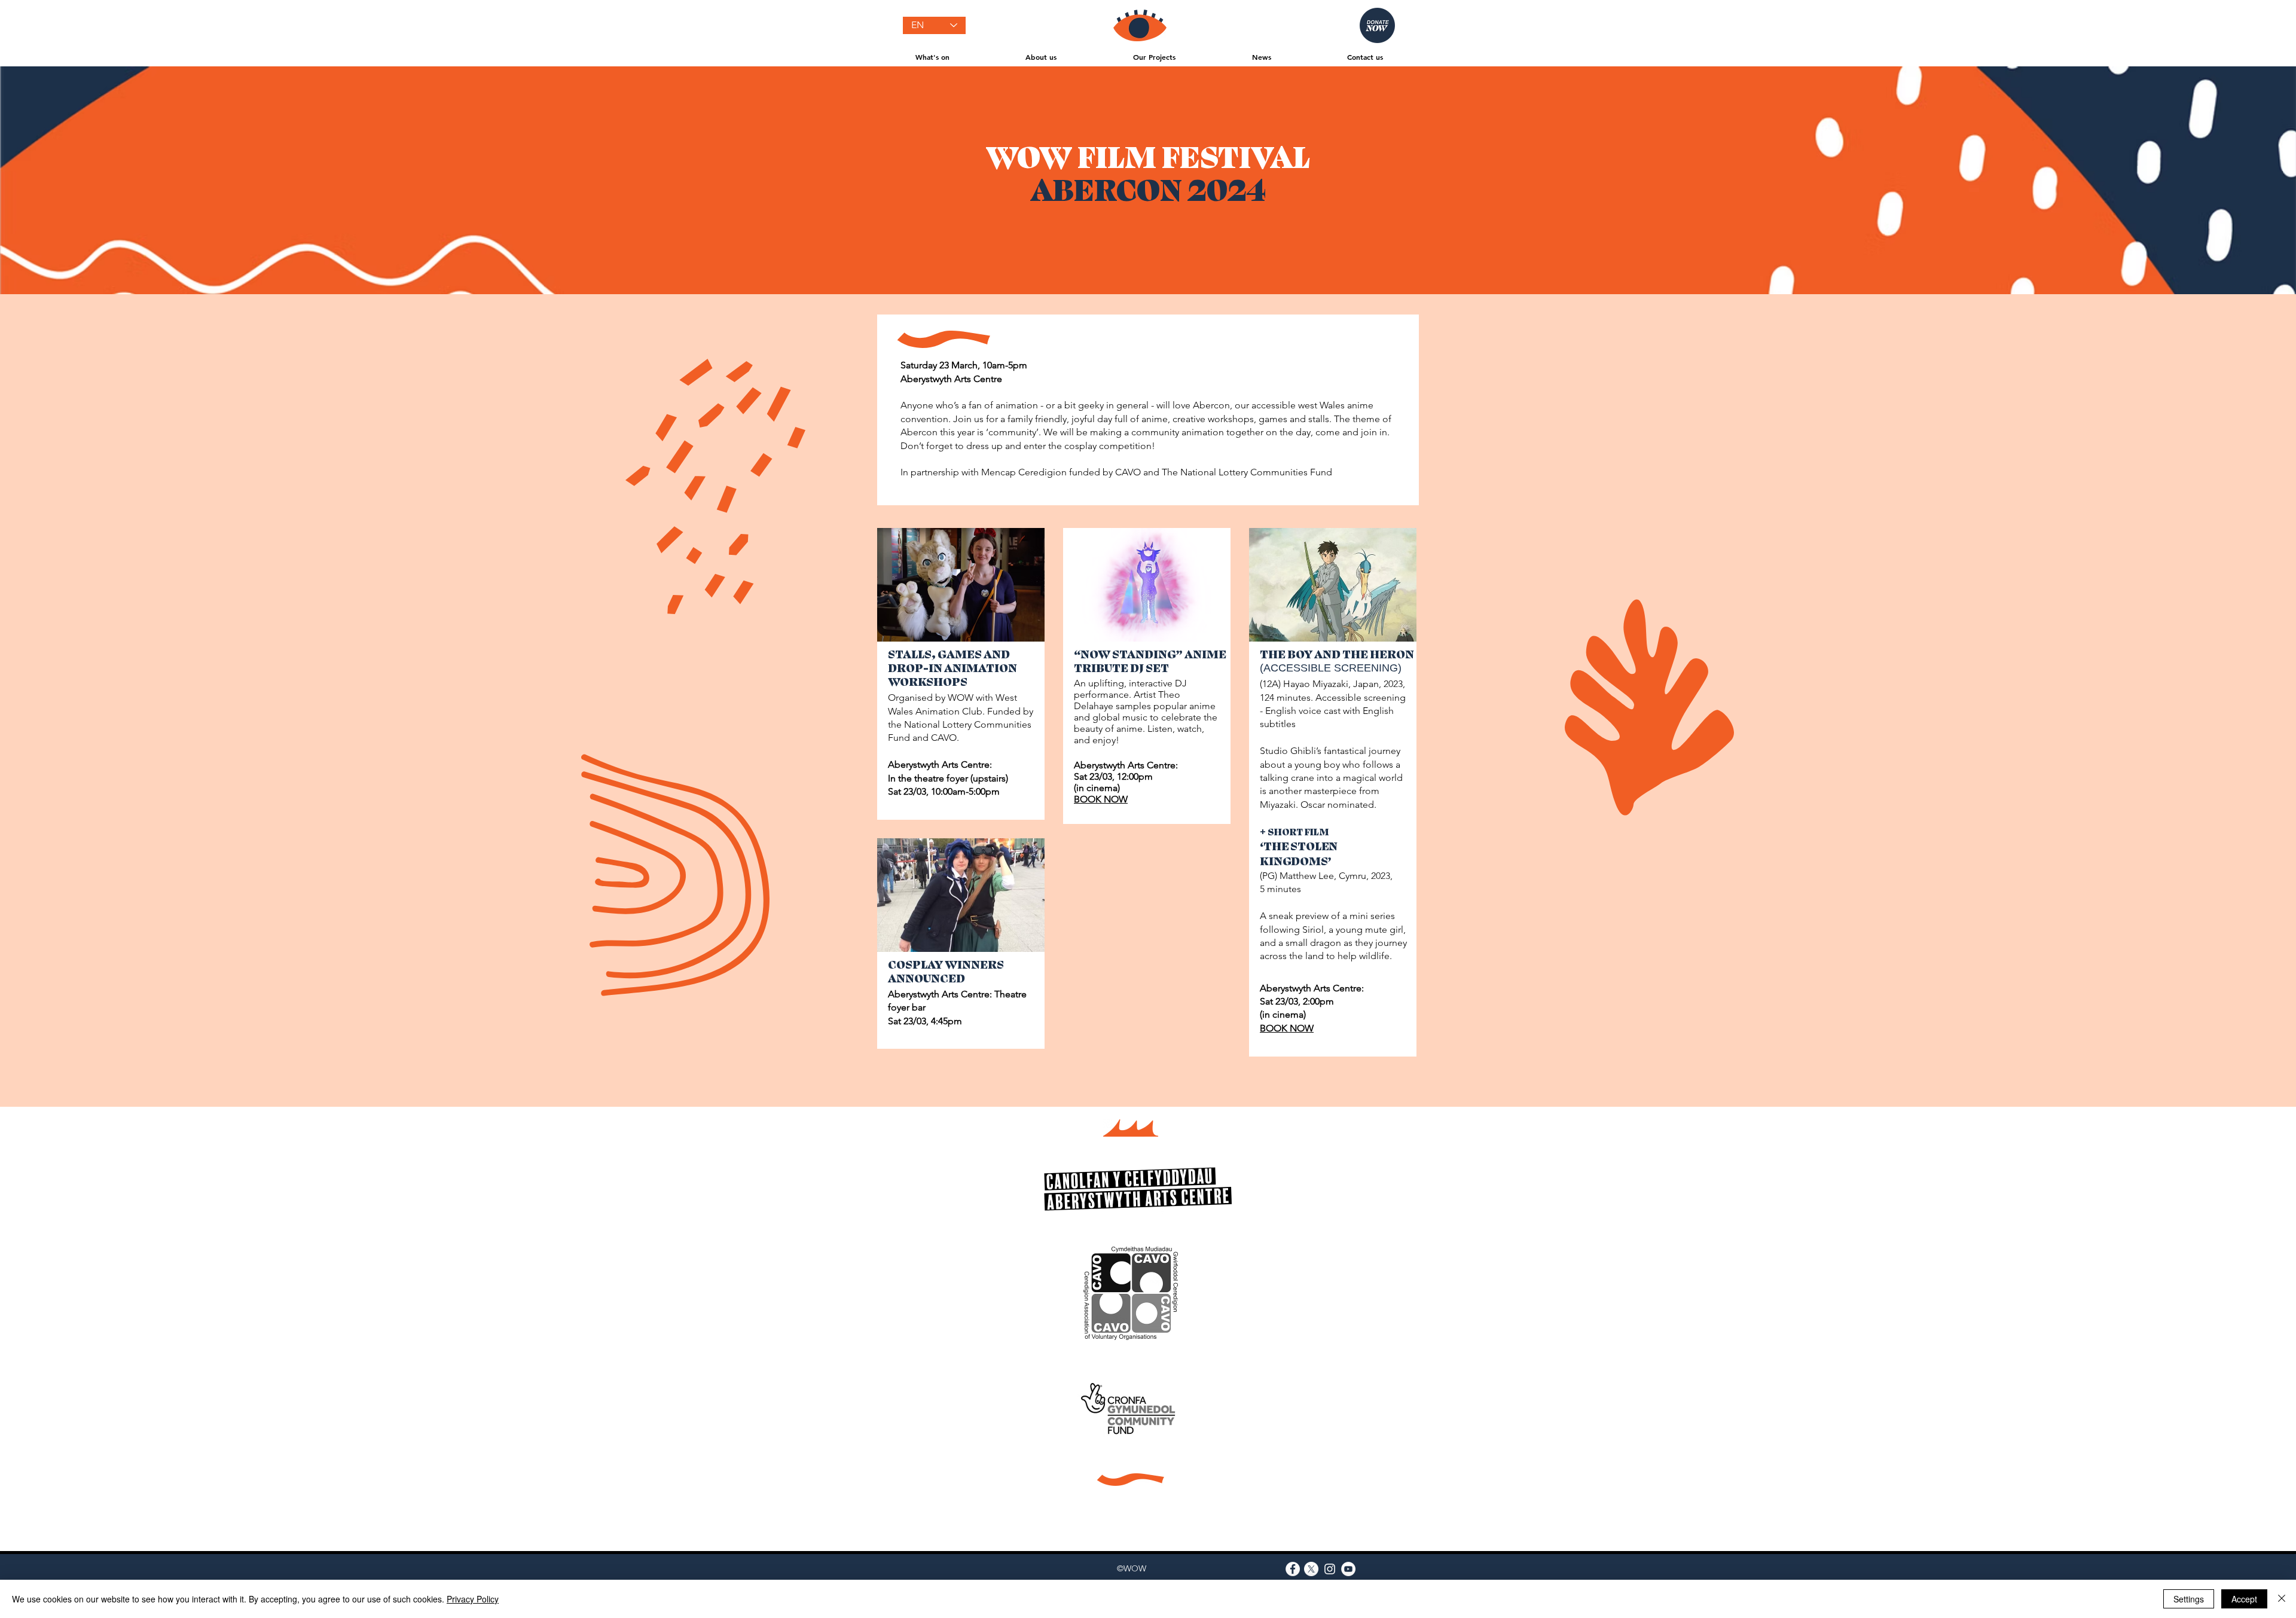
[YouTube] (1348, 1569)
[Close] (2282, 1599)
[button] (932, 57)
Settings (2189, 1599)
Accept (2244, 1599)
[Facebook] (1293, 1569)
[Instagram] (1330, 1569)
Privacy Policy (473, 1599)
